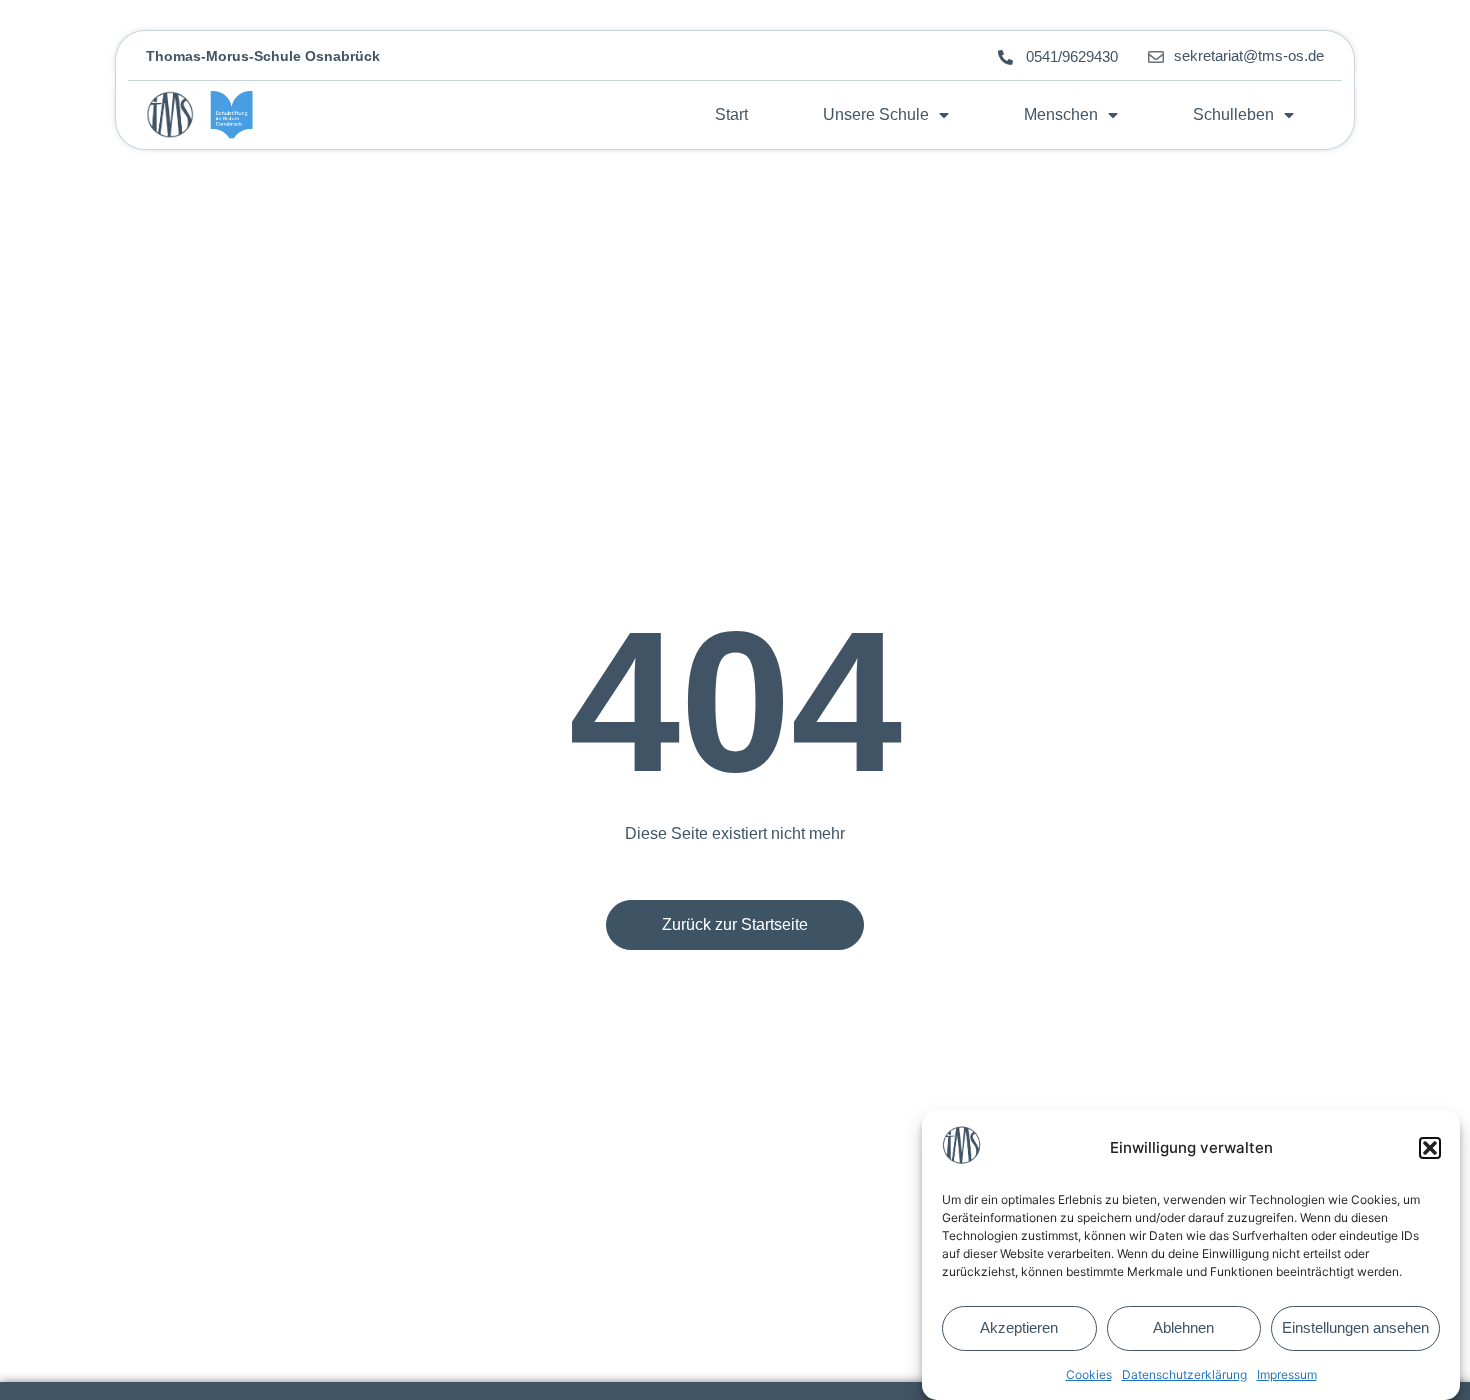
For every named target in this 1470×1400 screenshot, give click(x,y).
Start (731, 114)
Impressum (1287, 1374)
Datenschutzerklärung (1184, 1374)
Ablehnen (1183, 1328)
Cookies (1089, 1374)
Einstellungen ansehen (1355, 1328)
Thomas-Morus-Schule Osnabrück (263, 56)
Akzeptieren (1019, 1328)
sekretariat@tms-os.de (1249, 55)
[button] (1430, 1148)
